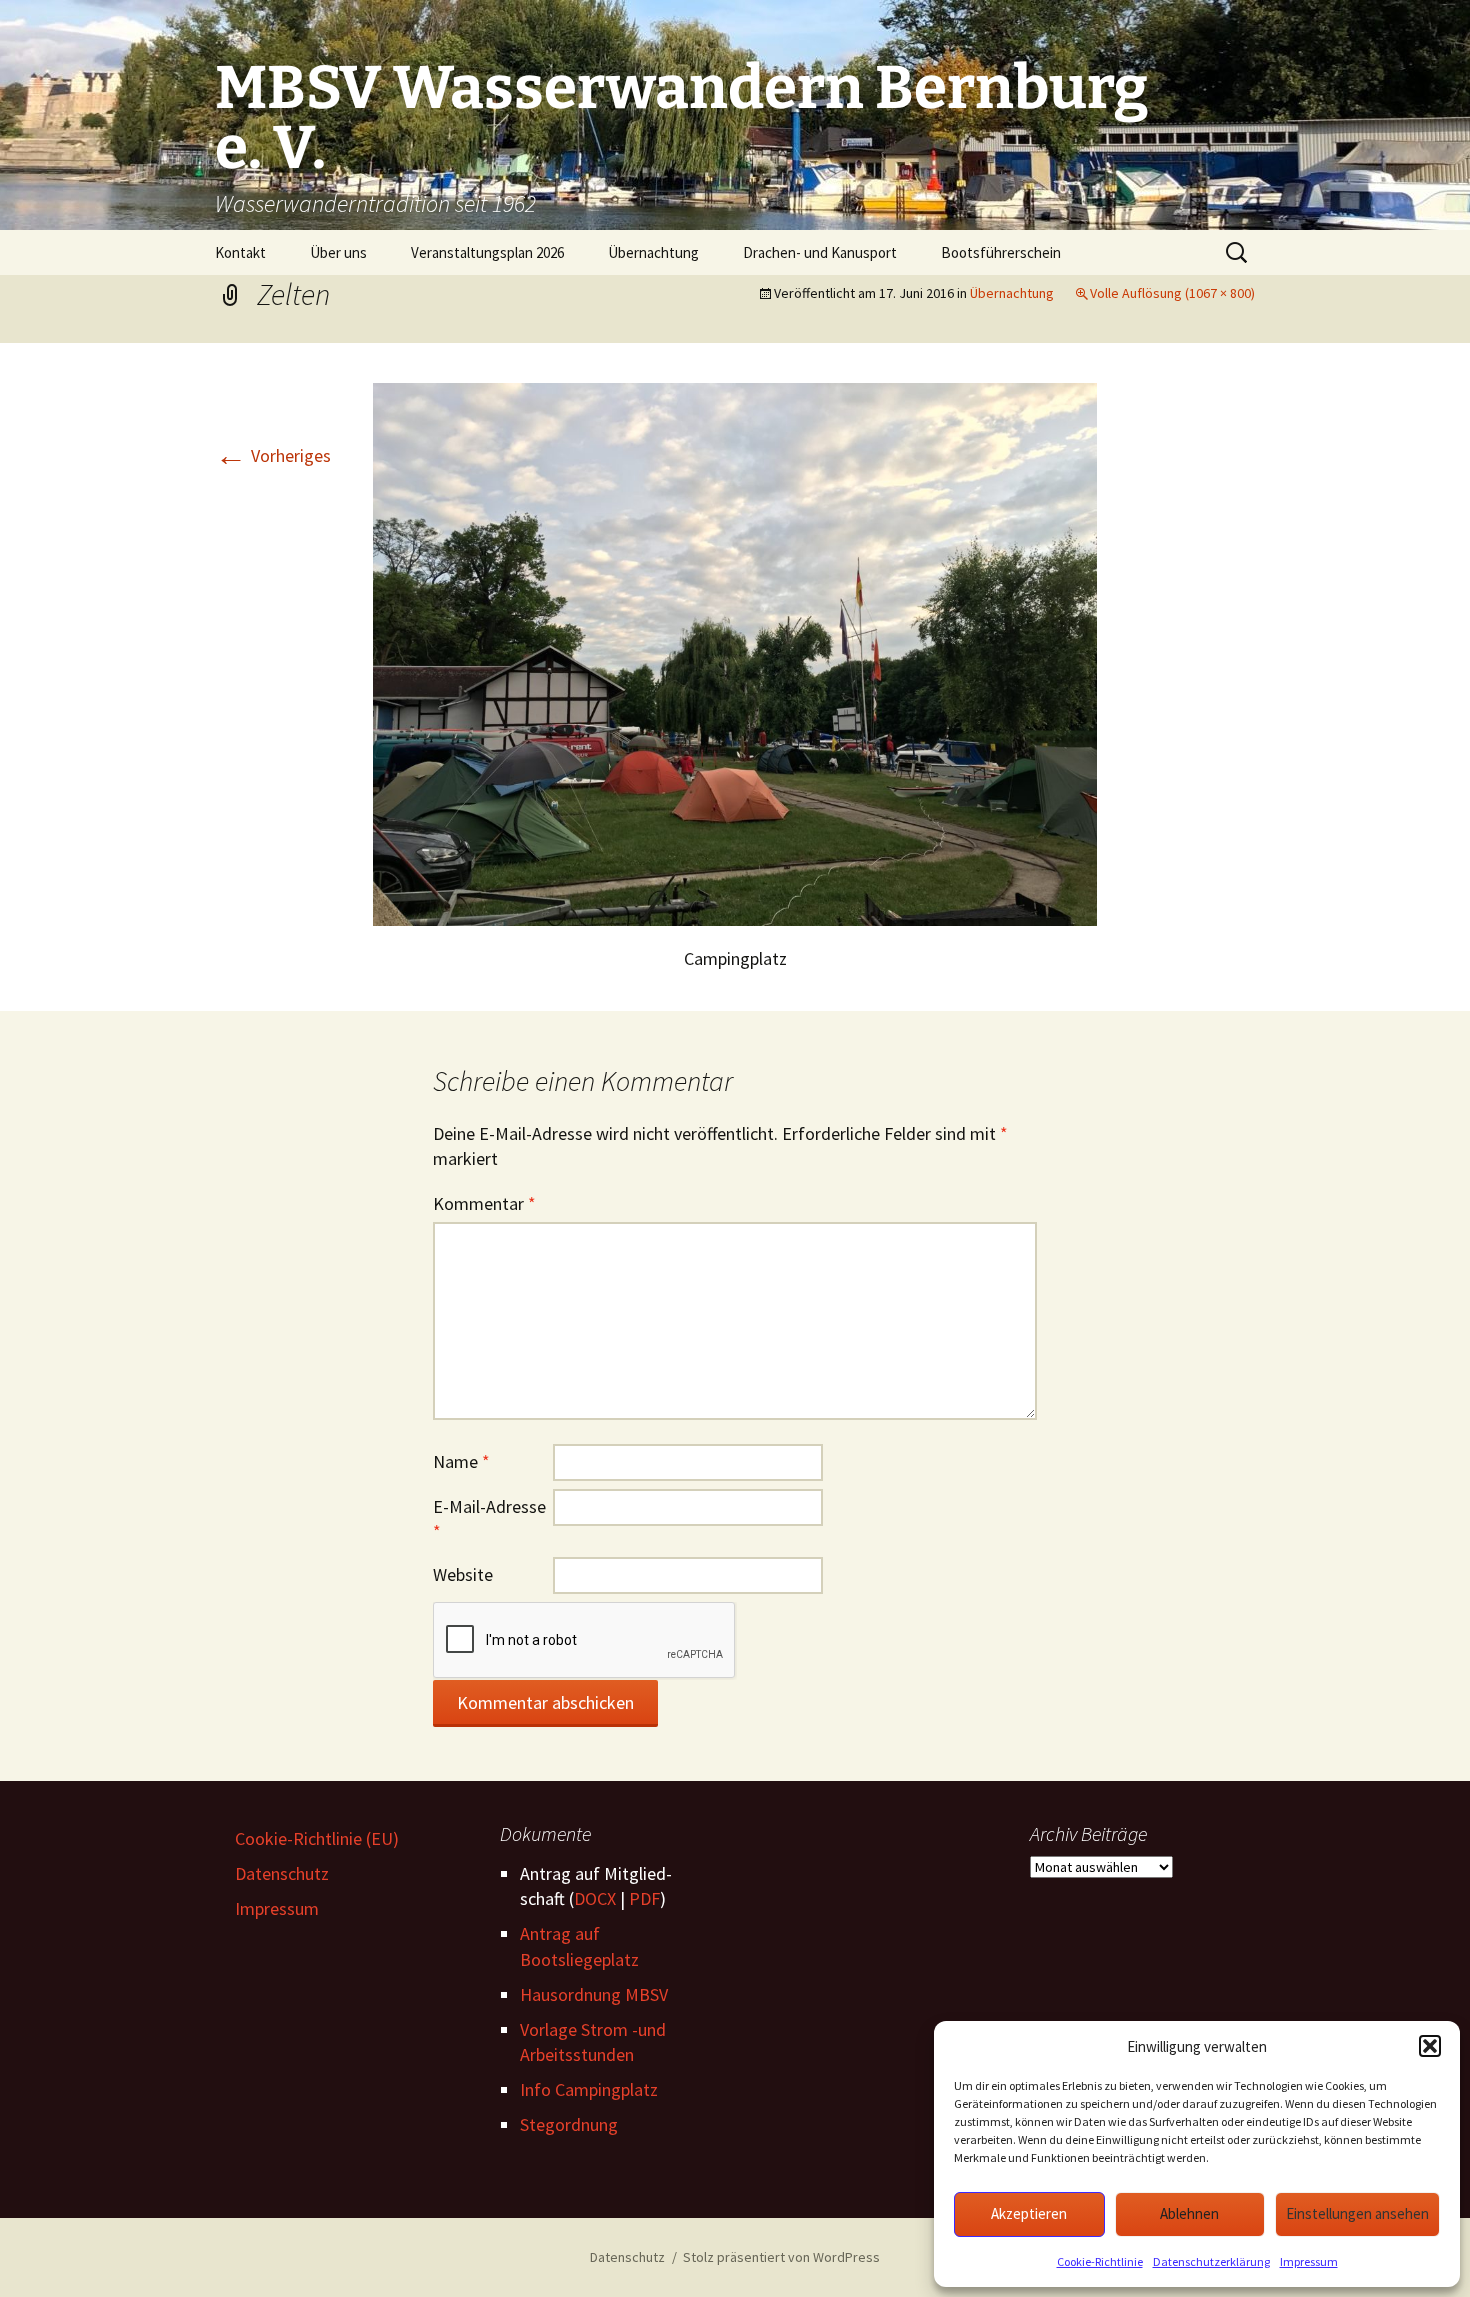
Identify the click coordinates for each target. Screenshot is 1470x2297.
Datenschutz (282, 1873)
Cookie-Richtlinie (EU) (317, 1838)
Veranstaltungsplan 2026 (487, 252)
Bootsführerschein (1001, 252)
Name (461, 1461)
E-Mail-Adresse (489, 1519)
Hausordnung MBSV (594, 1994)
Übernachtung (653, 252)
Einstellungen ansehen (1357, 2213)
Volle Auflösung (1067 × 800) (1172, 293)
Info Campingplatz (589, 2089)
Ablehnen (1189, 2213)
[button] (1430, 2046)
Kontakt (240, 252)
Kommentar (484, 1203)
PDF (644, 1898)
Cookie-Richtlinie (1100, 2261)
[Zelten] (735, 652)
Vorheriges (273, 455)
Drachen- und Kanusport (820, 252)
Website (463, 1574)
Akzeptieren (1029, 2213)
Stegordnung (569, 2124)
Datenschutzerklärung (1211, 2261)
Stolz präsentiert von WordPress (781, 2257)
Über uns (338, 252)
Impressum (1309, 2261)
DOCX (595, 1898)
